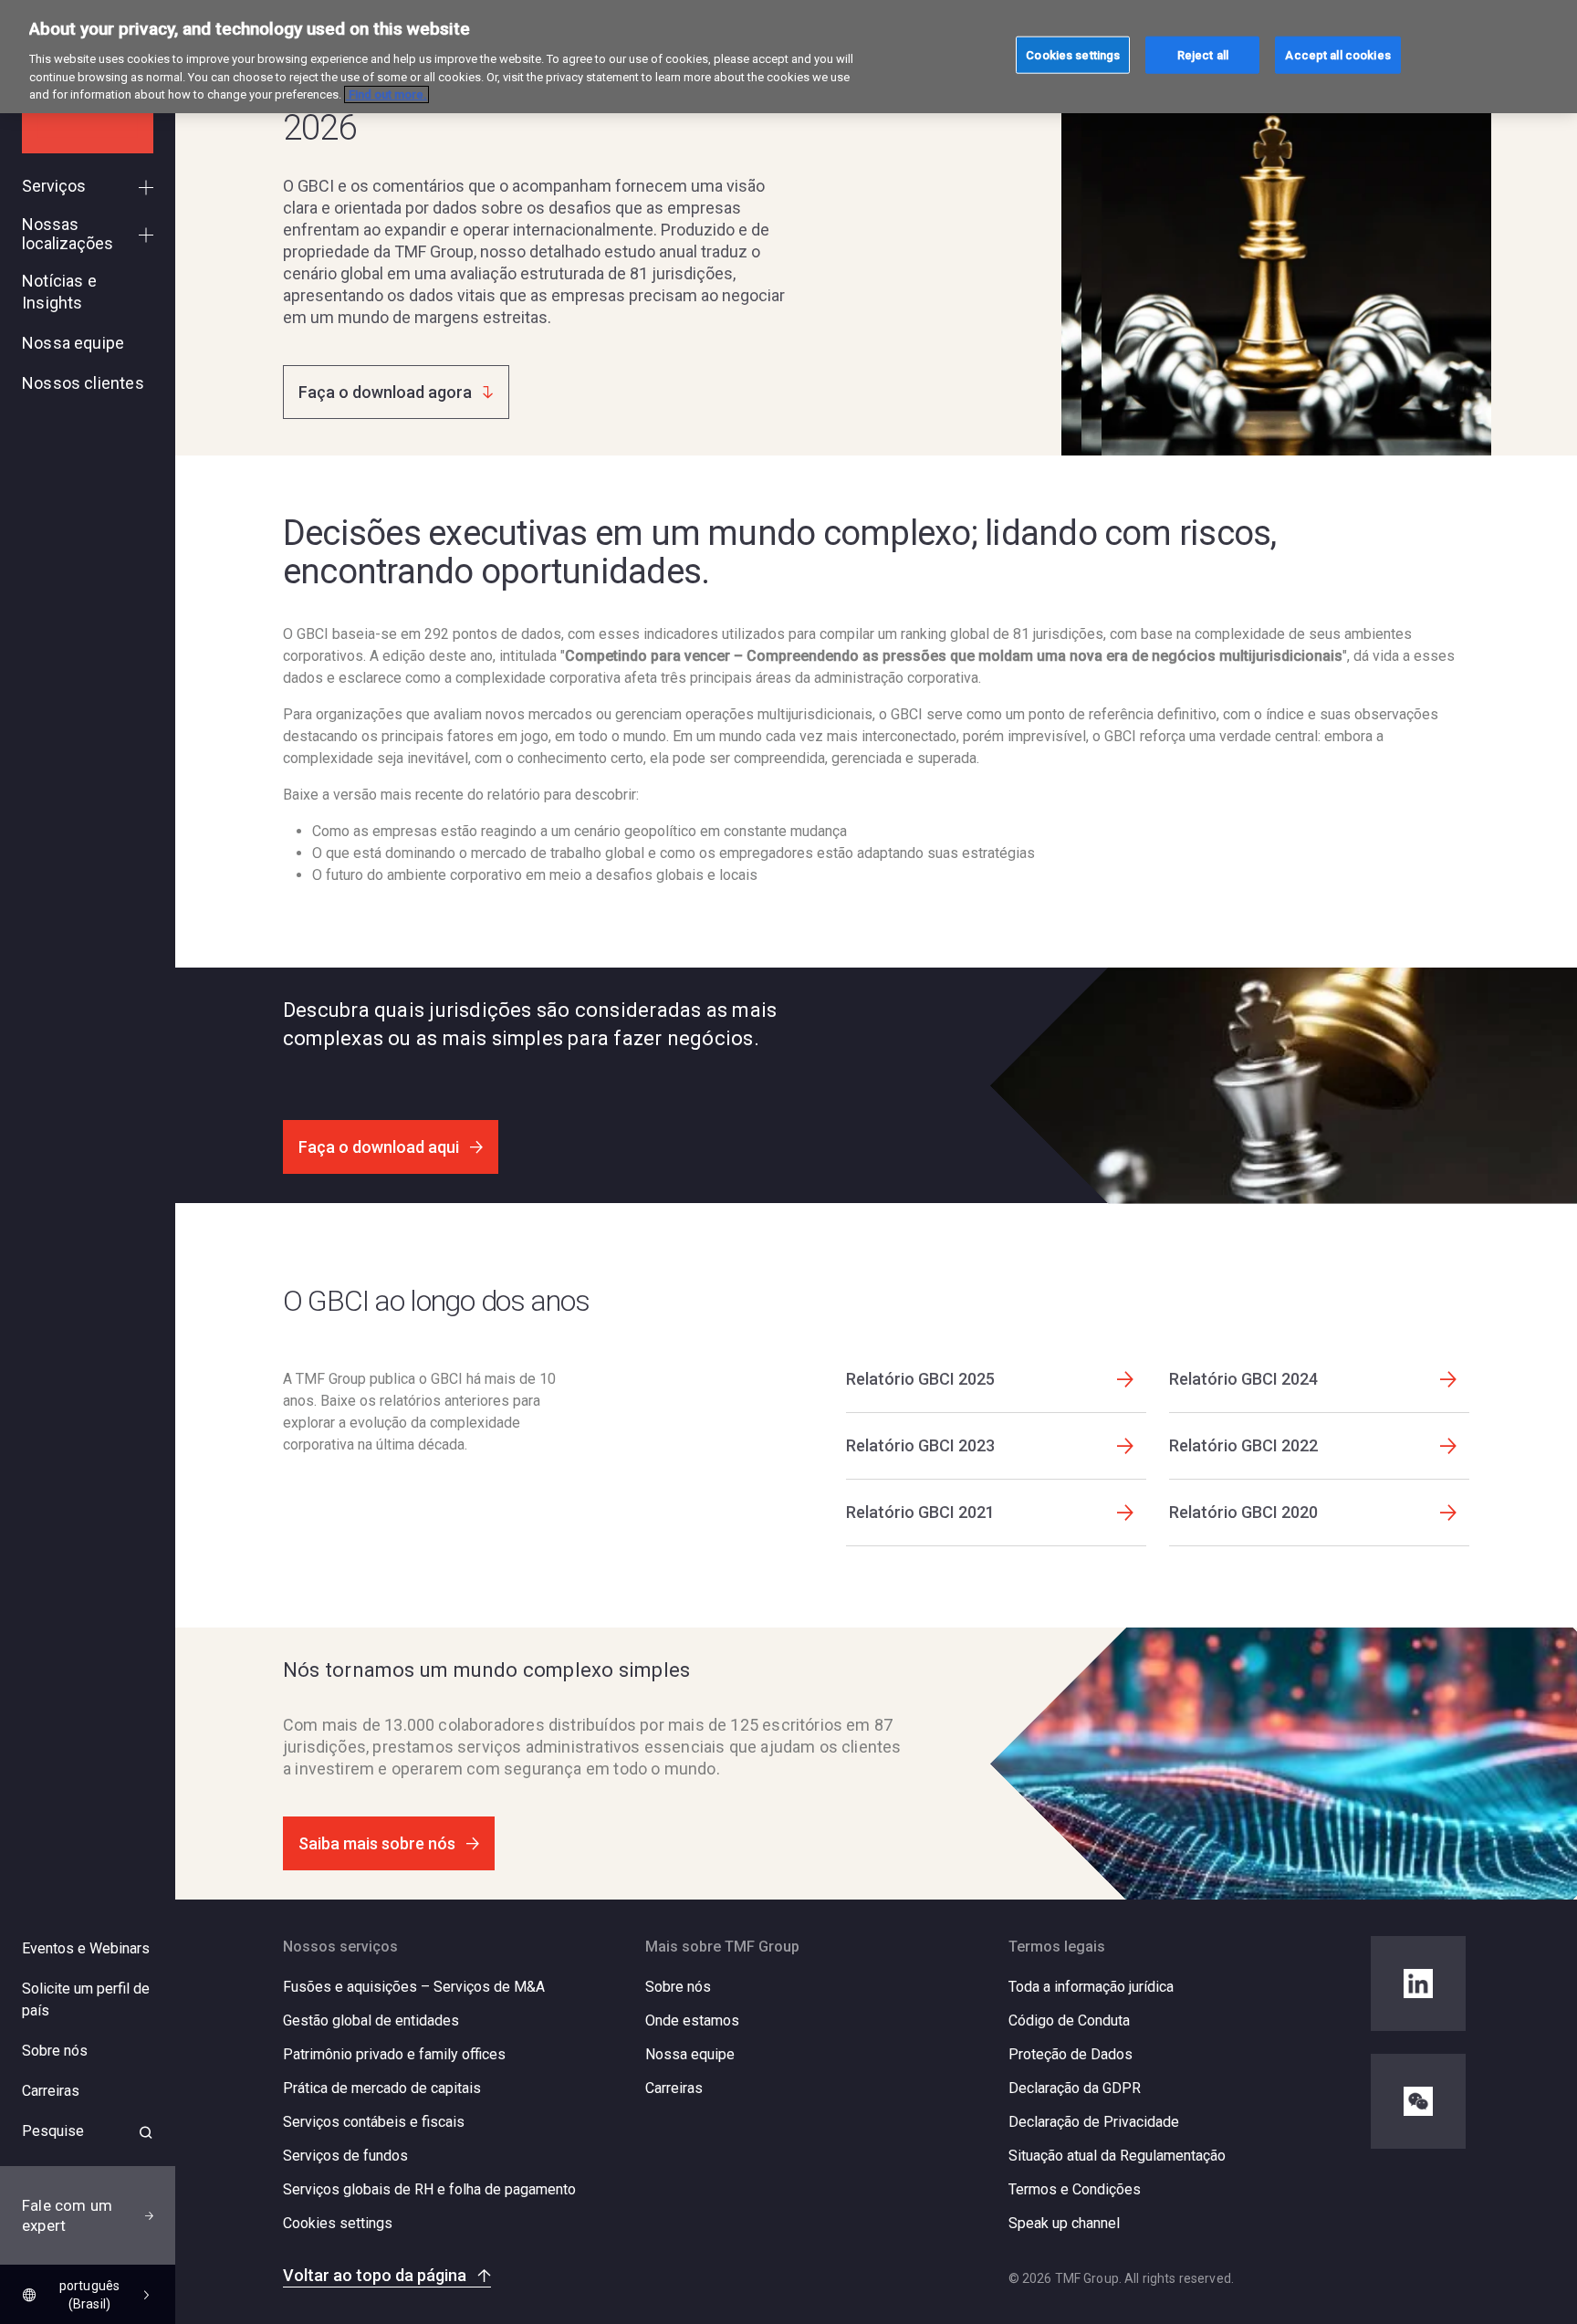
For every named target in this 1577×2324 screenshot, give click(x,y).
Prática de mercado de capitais (382, 2088)
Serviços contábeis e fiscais (374, 2122)
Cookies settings (338, 2224)
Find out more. (386, 94)
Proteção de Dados (1070, 2054)
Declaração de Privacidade (1094, 2122)
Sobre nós (678, 1987)
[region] (788, 57)
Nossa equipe (690, 2054)
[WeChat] (1418, 2101)
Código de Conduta (1069, 2020)
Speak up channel (1064, 2223)
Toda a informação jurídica (1091, 1987)
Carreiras (674, 2088)
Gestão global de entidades (371, 2020)
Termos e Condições (1075, 2189)
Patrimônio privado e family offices (394, 2054)
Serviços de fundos (345, 2156)
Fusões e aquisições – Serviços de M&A (414, 1987)
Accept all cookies (1337, 54)
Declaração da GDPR (1075, 2088)
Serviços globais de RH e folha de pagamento (429, 2189)
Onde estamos (692, 2020)
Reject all (1203, 54)
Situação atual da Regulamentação (1117, 2156)
